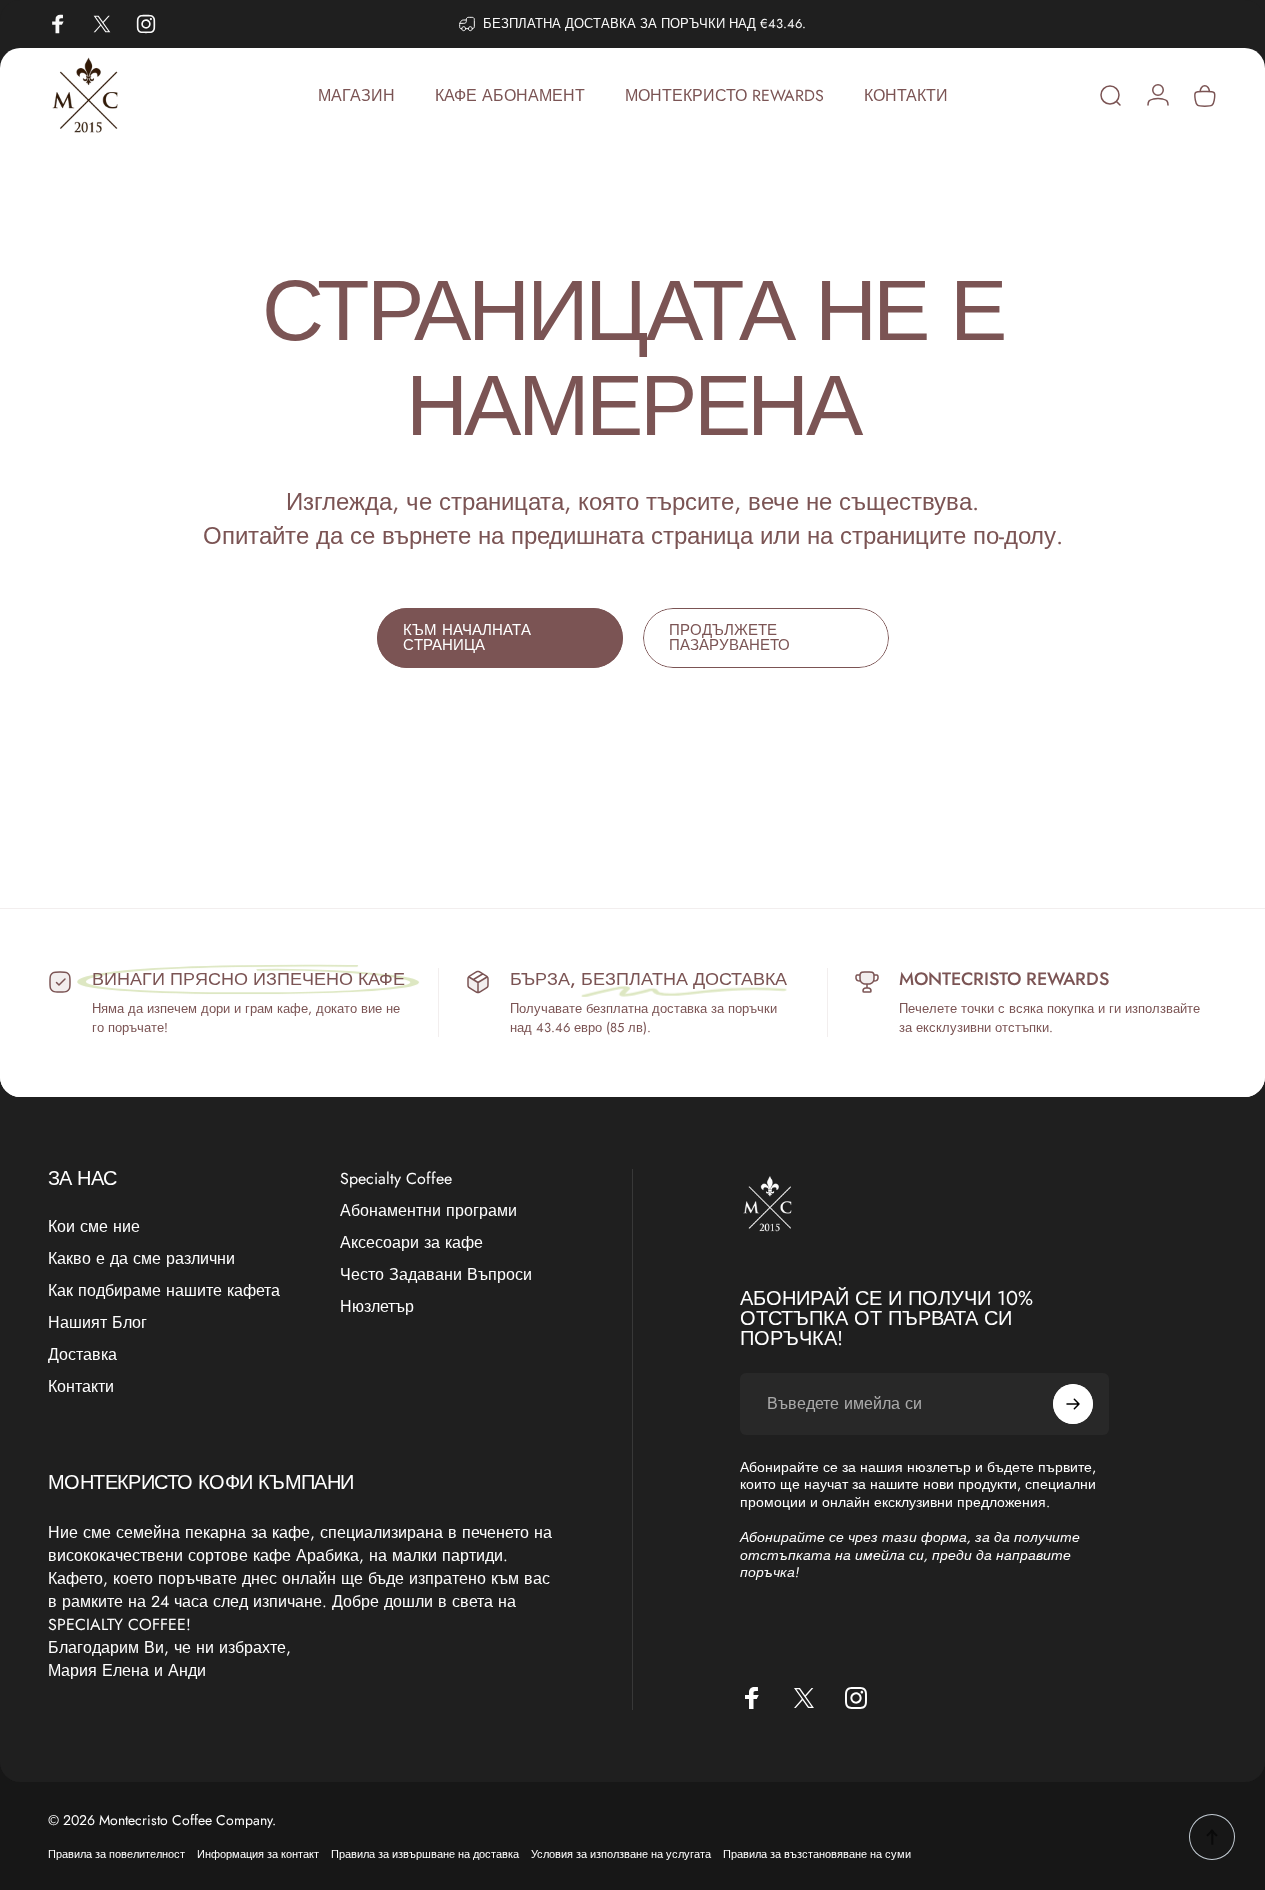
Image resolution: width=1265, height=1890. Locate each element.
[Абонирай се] (1073, 1404)
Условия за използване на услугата (621, 1854)
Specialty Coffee (396, 1179)
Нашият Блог (97, 1323)
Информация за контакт (258, 1854)
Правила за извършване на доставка (425, 1854)
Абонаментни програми (428, 1211)
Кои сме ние (94, 1227)
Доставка (82, 1355)
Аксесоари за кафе (411, 1243)
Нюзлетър (377, 1307)
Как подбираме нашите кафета (164, 1291)
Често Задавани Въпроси (436, 1275)
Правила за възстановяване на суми (817, 1854)
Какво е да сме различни (141, 1259)
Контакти (81, 1387)
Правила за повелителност (116, 1854)
